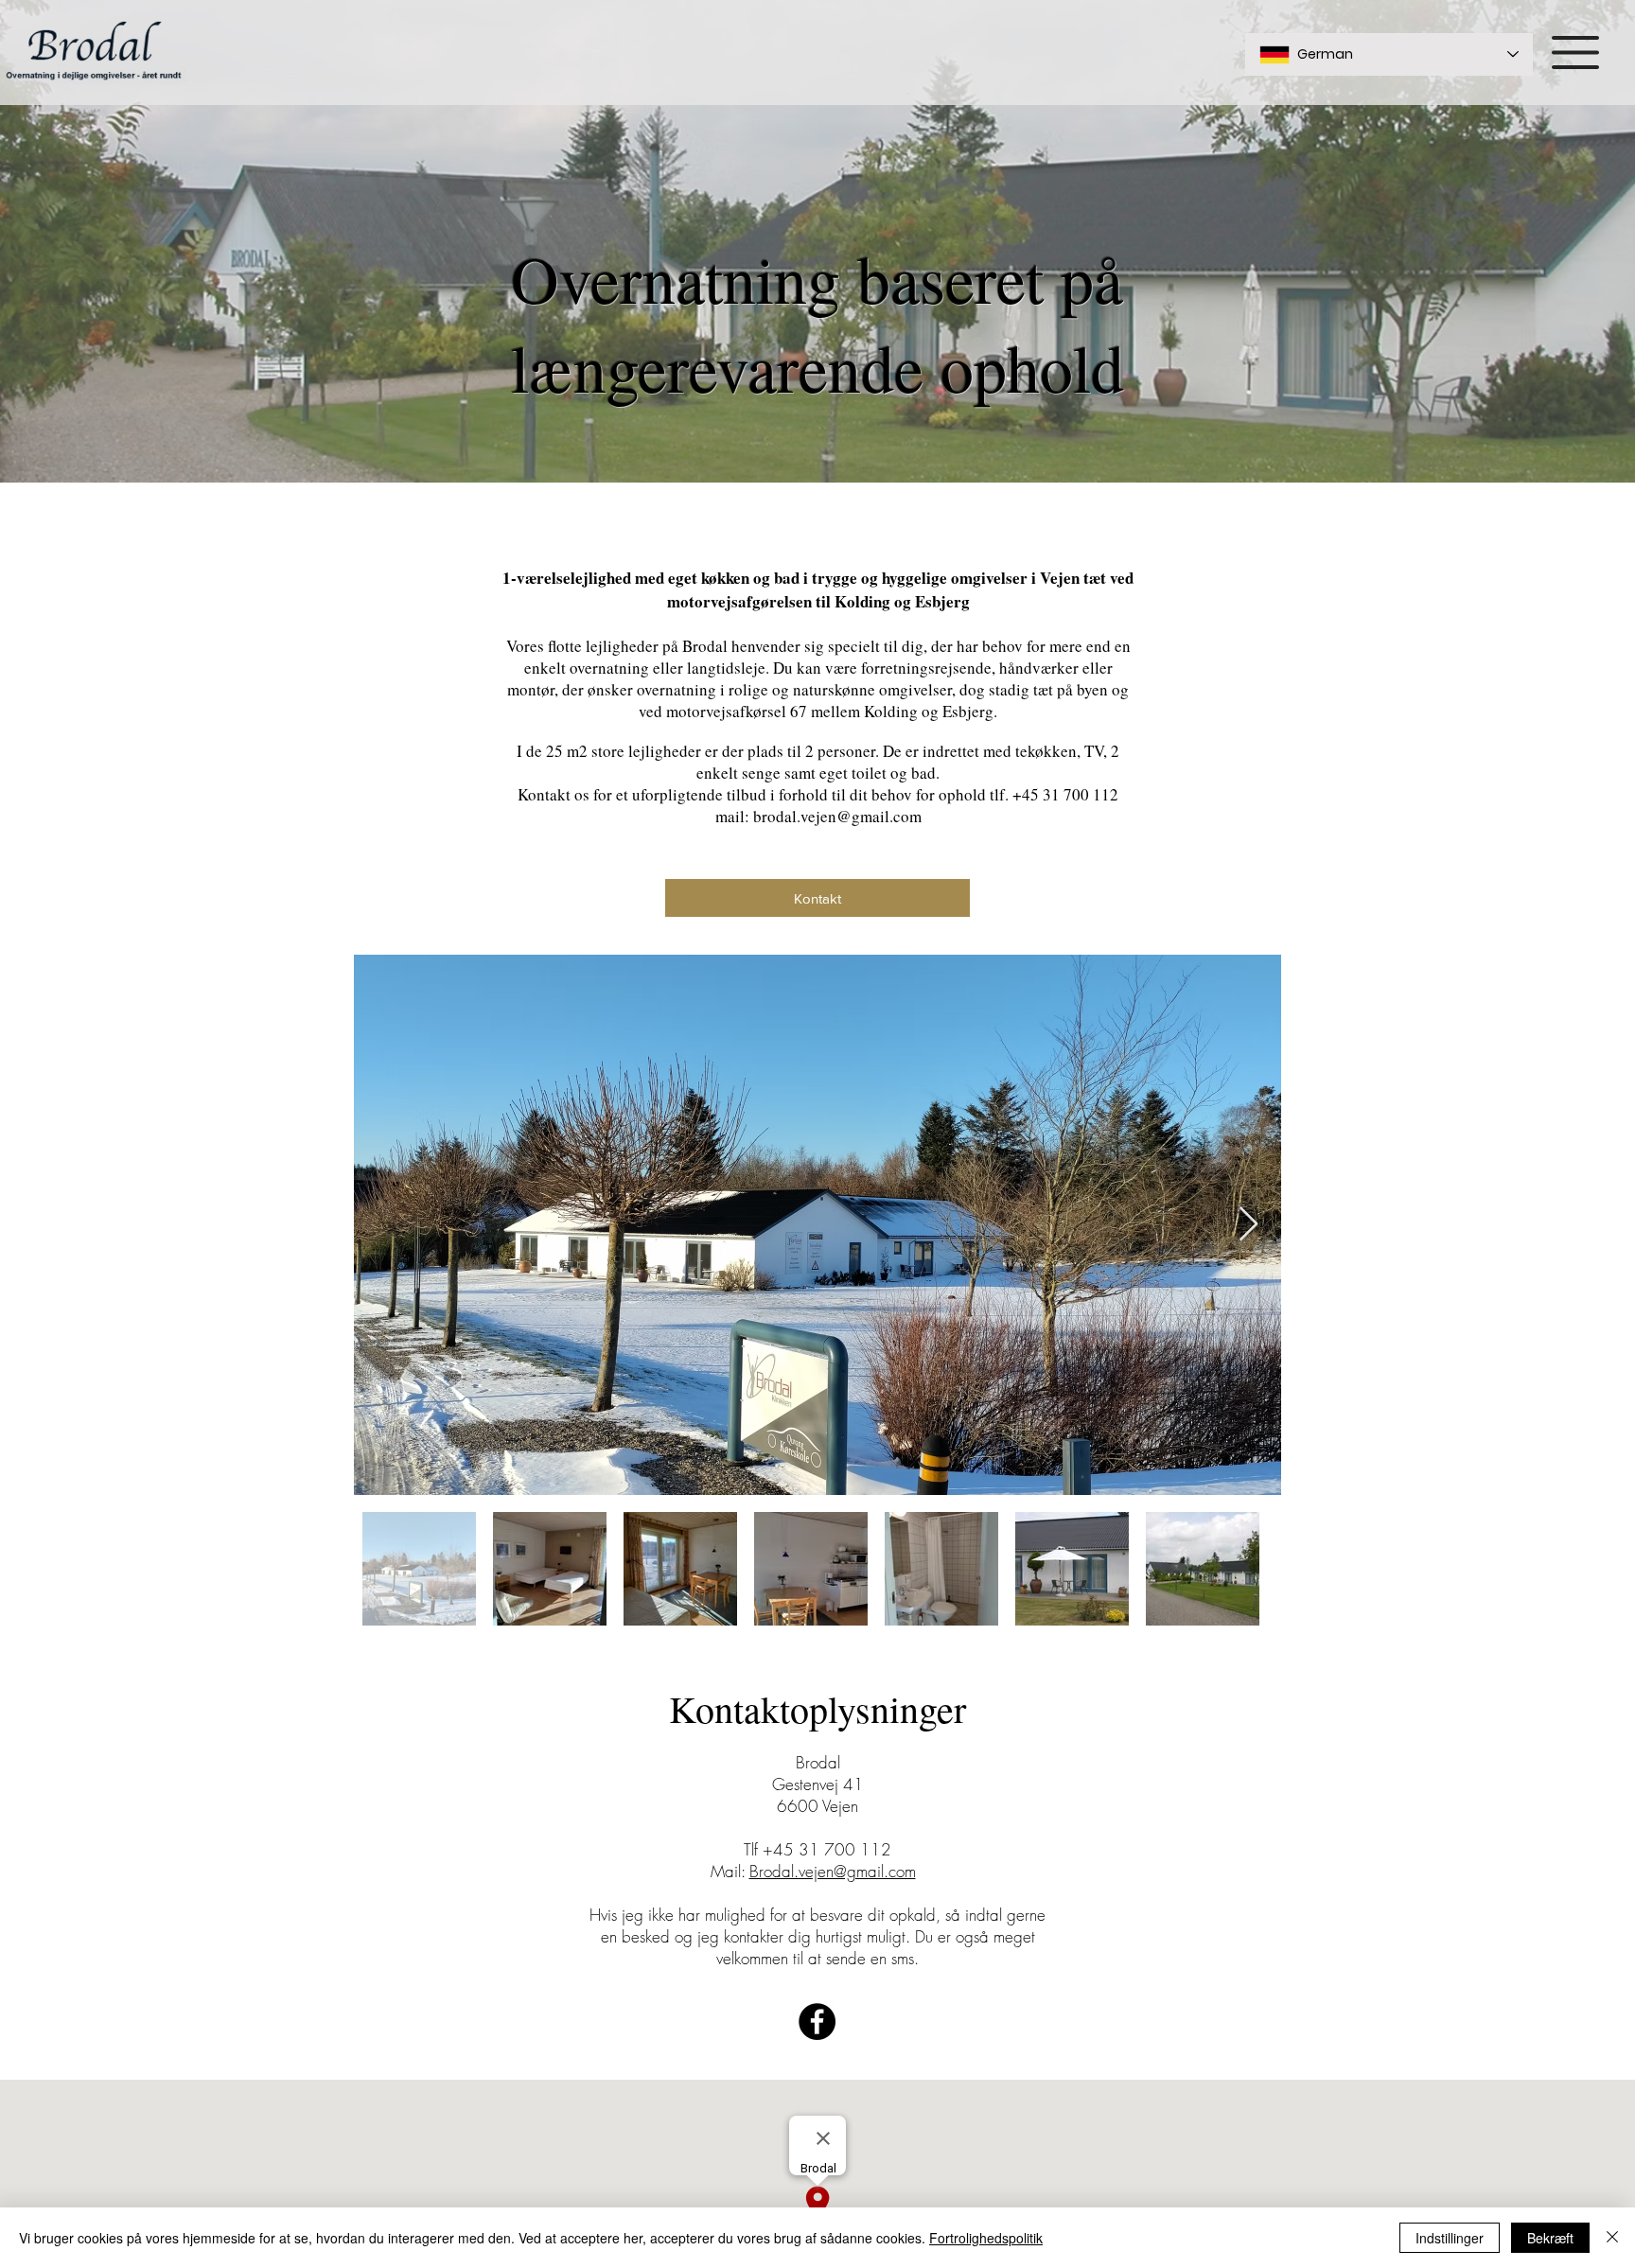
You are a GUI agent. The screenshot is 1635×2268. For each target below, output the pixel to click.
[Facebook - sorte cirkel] (817, 2022)
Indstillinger (1450, 2238)
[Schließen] (1612, 2238)
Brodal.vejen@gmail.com (833, 1871)
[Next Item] (1248, 1225)
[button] (1575, 53)
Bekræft (1550, 2238)
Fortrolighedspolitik (986, 2238)
